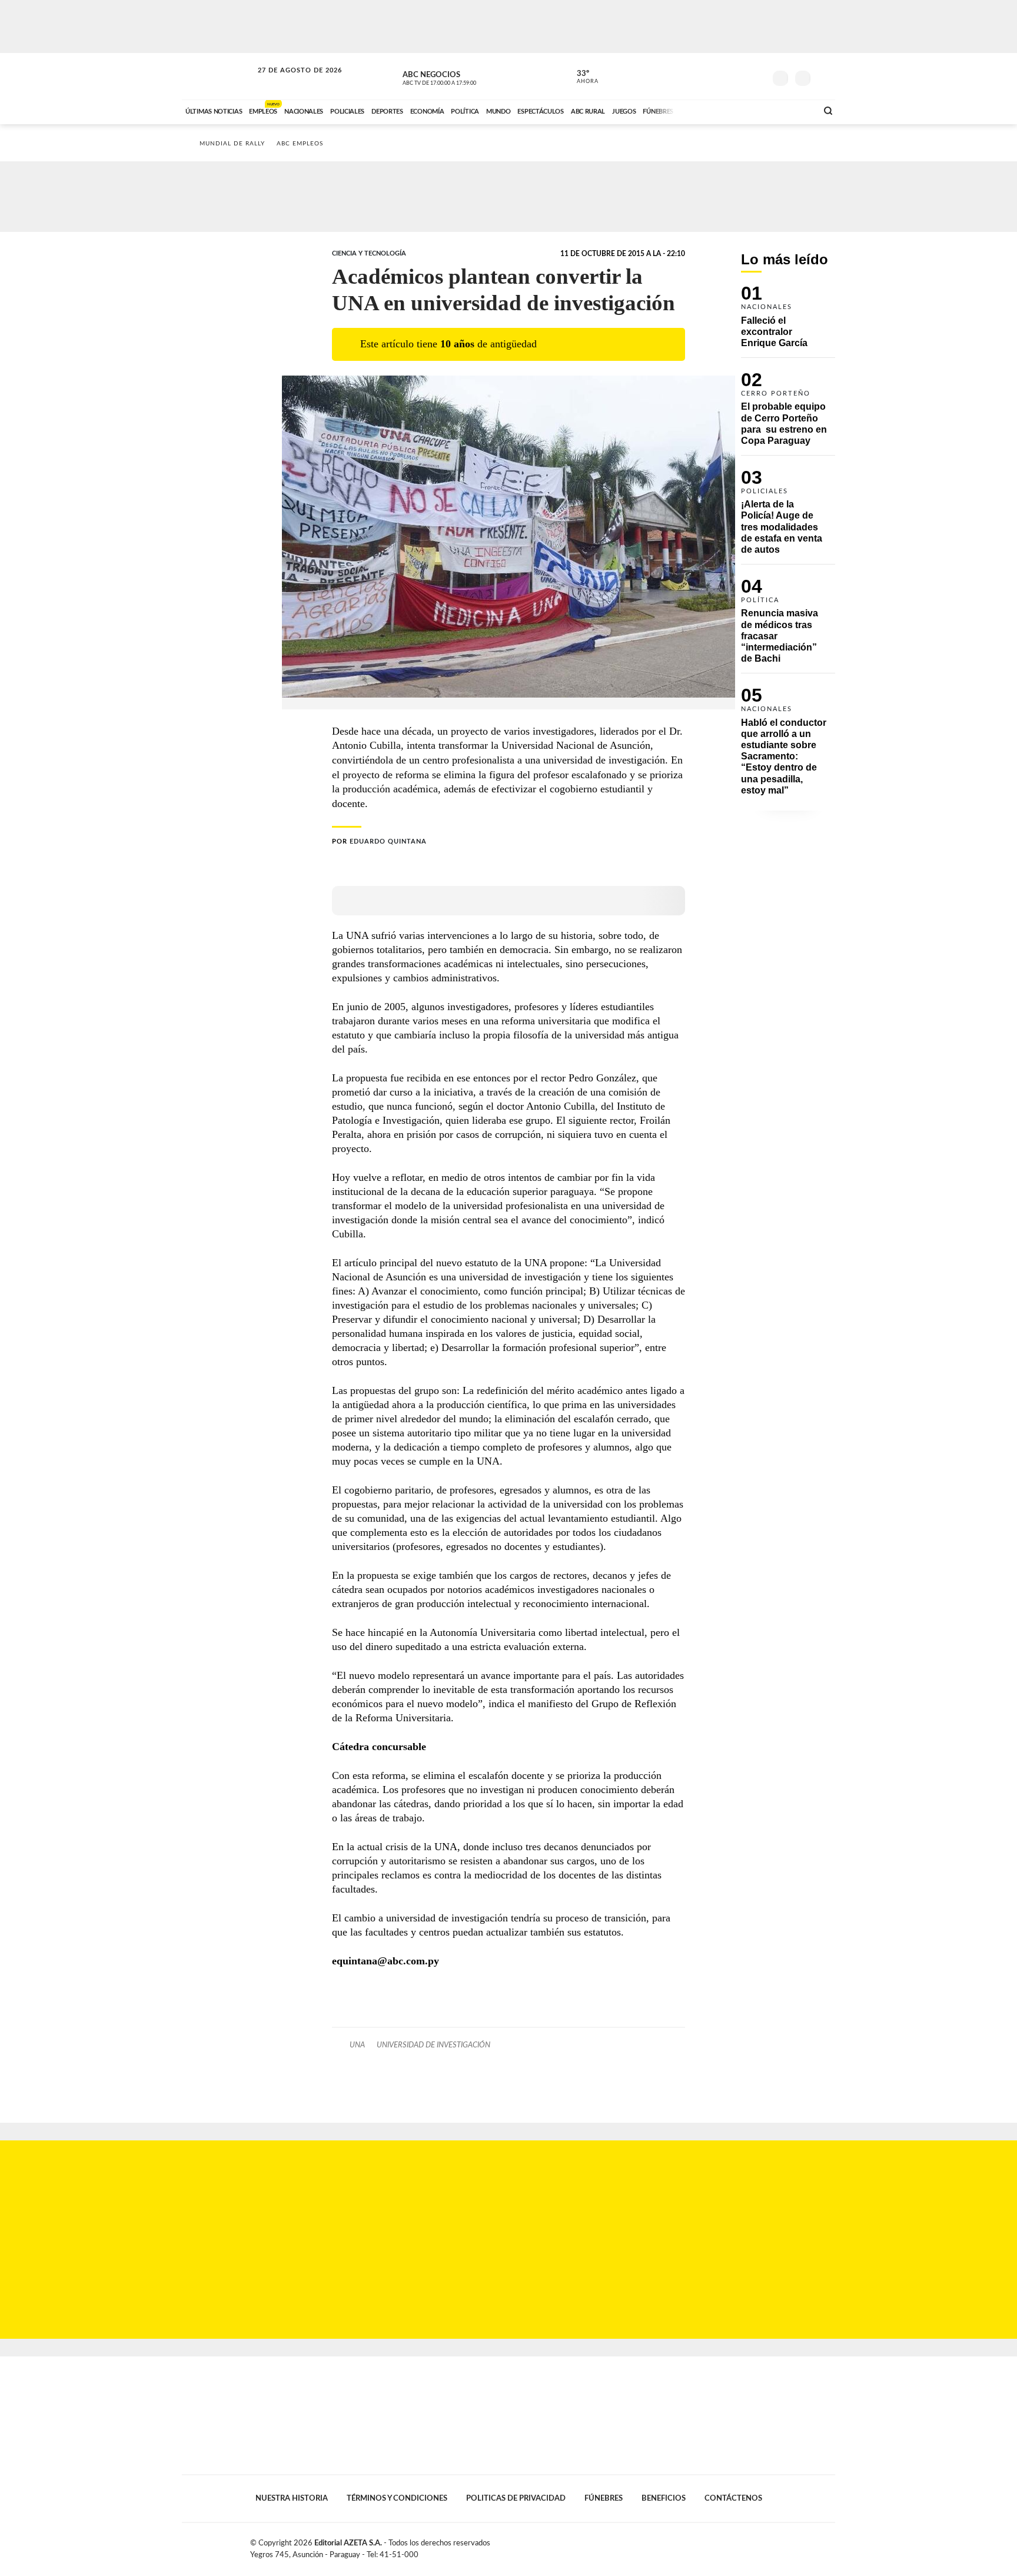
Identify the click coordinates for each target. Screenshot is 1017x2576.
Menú (825, 77)
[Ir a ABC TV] (713, 110)
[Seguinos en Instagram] (756, 76)
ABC (218, 76)
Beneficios (664, 2498)
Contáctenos (733, 2498)
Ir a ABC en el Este (289, 82)
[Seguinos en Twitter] (721, 76)
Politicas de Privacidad (516, 2498)
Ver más (788, 322)
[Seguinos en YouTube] (739, 76)
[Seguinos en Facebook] (703, 76)
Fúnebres (604, 2498)
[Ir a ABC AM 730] (746, 110)
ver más (581, 77)
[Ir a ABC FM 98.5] (793, 110)
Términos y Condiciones (397, 2498)
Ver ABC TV (461, 77)
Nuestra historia (292, 2498)
